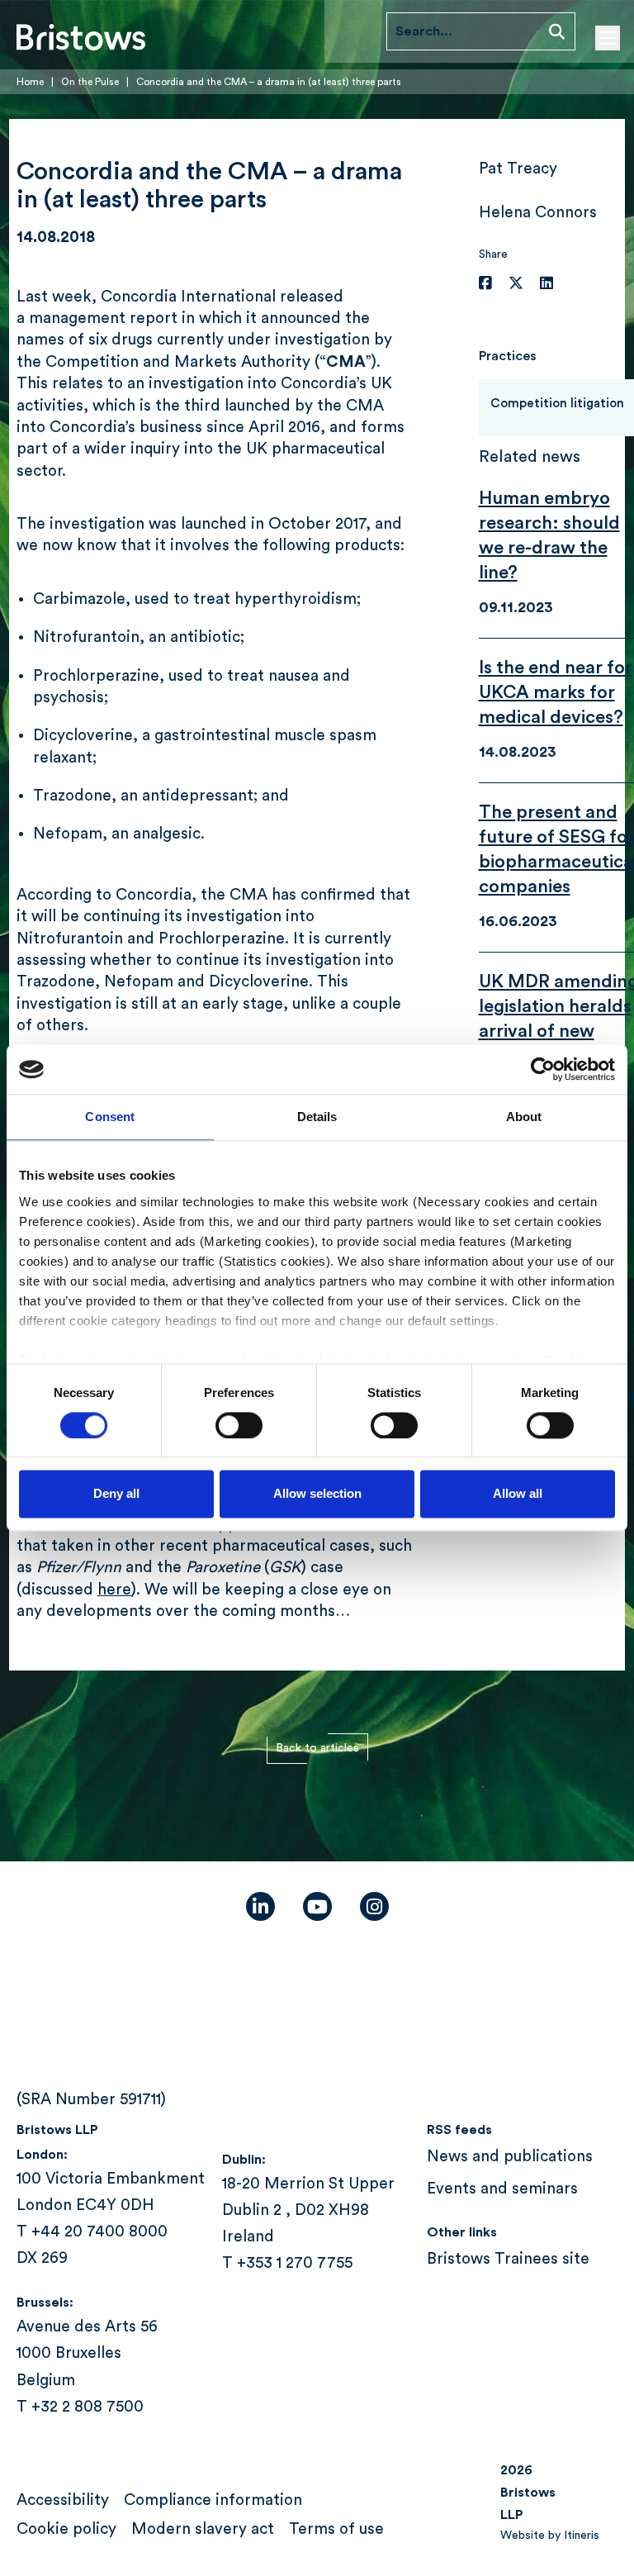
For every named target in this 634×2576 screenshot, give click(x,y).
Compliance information (213, 2500)
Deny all (116, 1494)
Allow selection (317, 1494)
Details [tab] (317, 1117)
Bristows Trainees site (508, 2259)
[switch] (239, 1425)
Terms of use (336, 2529)
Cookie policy (66, 2529)
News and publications (510, 2157)
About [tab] (524, 1117)
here (114, 1590)
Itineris (582, 2535)
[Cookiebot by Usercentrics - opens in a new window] (543, 1069)
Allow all (518, 1494)
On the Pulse (90, 82)
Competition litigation (557, 404)
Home (30, 82)
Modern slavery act (203, 2529)
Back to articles (317, 1748)
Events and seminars (502, 2189)
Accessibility (63, 2500)
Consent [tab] (110, 1117)
